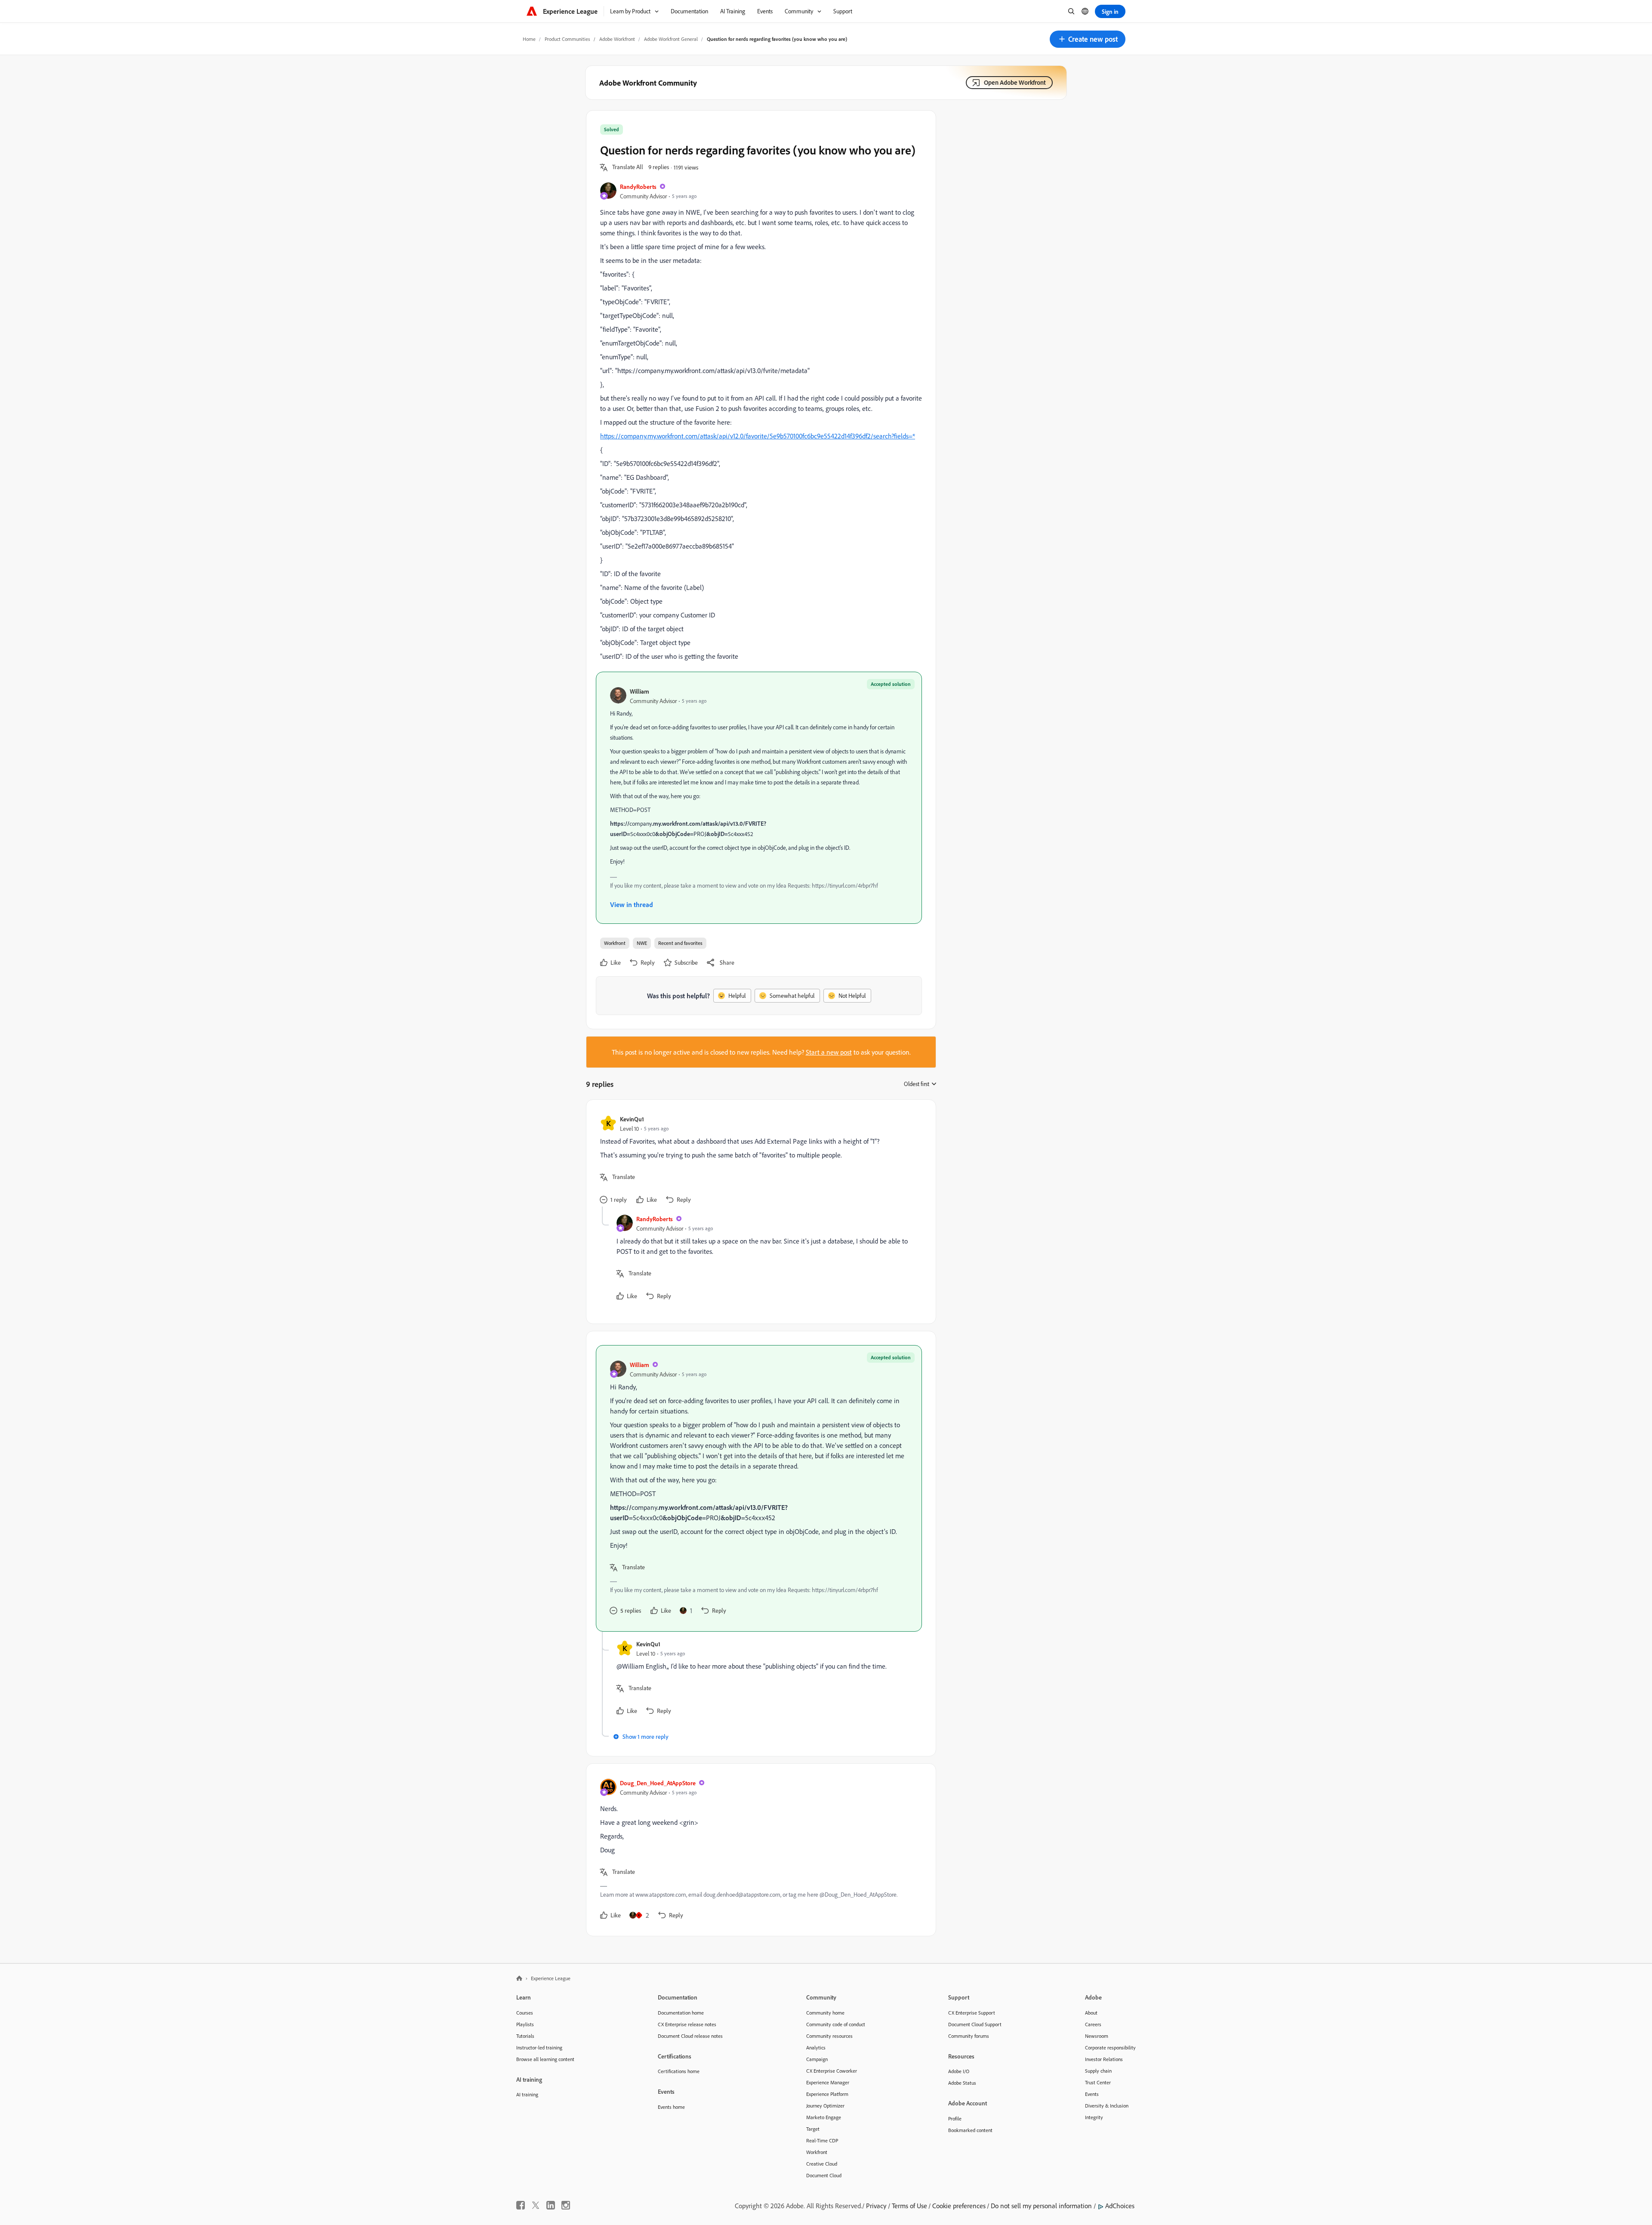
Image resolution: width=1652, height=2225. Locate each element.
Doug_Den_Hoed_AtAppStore (658, 1783)
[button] (1088, 39)
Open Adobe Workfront (1015, 82)
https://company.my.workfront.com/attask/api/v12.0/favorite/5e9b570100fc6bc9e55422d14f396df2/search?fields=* (758, 436)
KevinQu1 (632, 1119)
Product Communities (567, 39)
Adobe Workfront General (671, 39)
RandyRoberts (638, 187)
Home (529, 39)
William (640, 691)
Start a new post (829, 1052)
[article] (759, 1160)
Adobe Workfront (617, 39)
